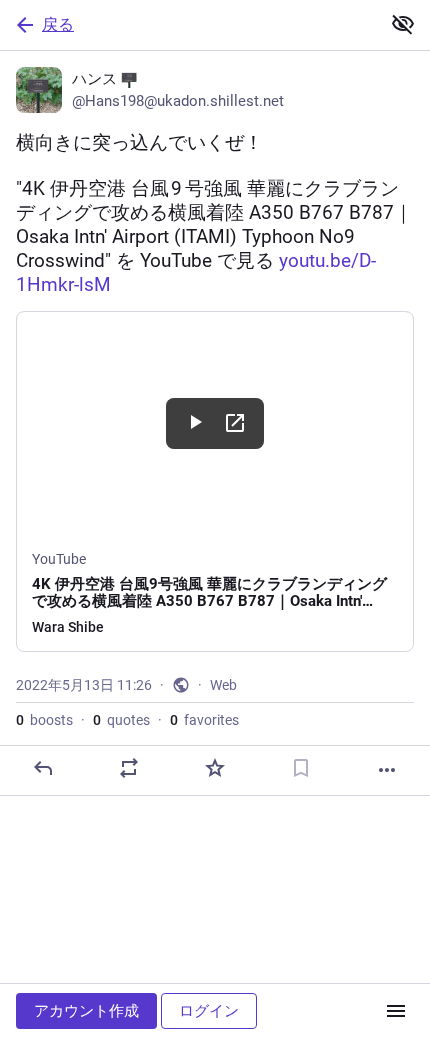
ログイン (209, 1011)
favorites (204, 720)
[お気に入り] (215, 768)
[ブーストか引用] (129, 768)
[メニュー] (396, 1011)
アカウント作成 (86, 1011)
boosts (44, 720)
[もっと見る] (387, 770)
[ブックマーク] (301, 768)
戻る (58, 24)
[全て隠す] (403, 24)
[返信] (43, 768)
